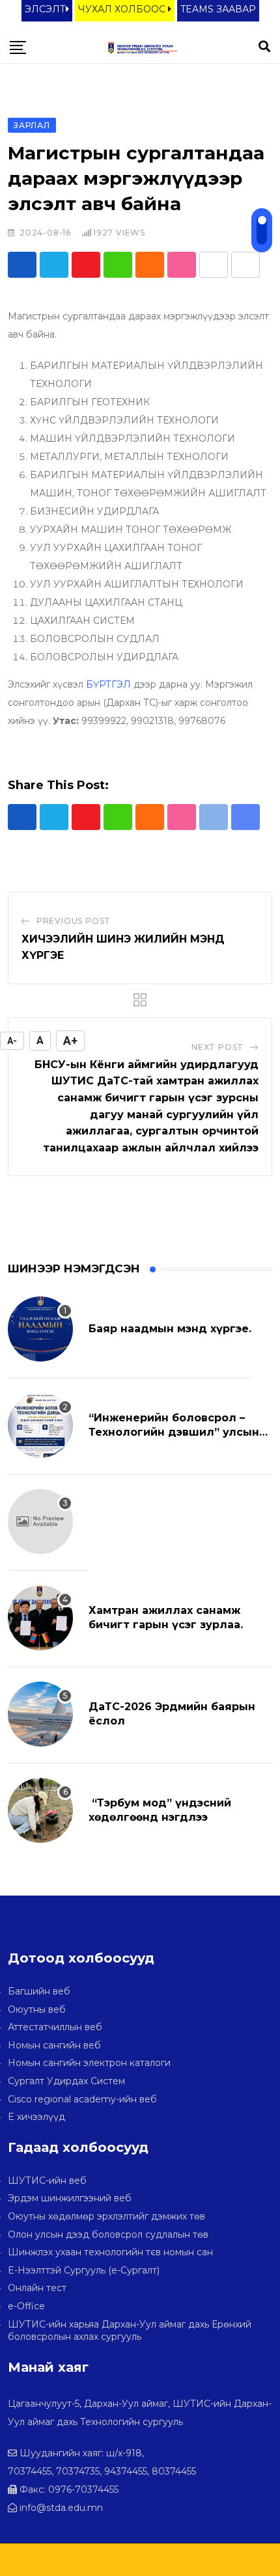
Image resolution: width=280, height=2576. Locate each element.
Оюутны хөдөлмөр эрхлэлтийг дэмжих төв (106, 2216)
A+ (70, 1040)
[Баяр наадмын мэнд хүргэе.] (40, 1329)
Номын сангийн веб (54, 2045)
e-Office (26, 2306)
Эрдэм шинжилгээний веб (70, 2198)
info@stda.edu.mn (61, 2508)
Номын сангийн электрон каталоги (89, 2063)
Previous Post (74, 921)
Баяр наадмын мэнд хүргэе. (170, 1329)
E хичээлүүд (36, 2117)
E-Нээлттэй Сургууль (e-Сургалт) (84, 2270)
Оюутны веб (37, 2009)
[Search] (264, 47)
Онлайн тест (37, 2288)
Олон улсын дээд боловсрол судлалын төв (108, 2234)
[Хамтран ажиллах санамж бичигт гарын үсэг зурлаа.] (40, 1618)
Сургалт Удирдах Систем (66, 2081)
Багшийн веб (39, 1991)
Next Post (217, 1047)
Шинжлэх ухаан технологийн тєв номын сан (110, 2252)
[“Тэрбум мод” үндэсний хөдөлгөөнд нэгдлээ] (40, 1810)
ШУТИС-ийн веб (47, 2180)
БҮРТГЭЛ (108, 684)
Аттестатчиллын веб (55, 2027)
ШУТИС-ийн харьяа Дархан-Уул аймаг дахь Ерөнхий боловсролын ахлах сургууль (130, 2331)
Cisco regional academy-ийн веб (82, 2099)
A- (12, 1041)
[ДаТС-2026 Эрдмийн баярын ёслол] (40, 1714)
